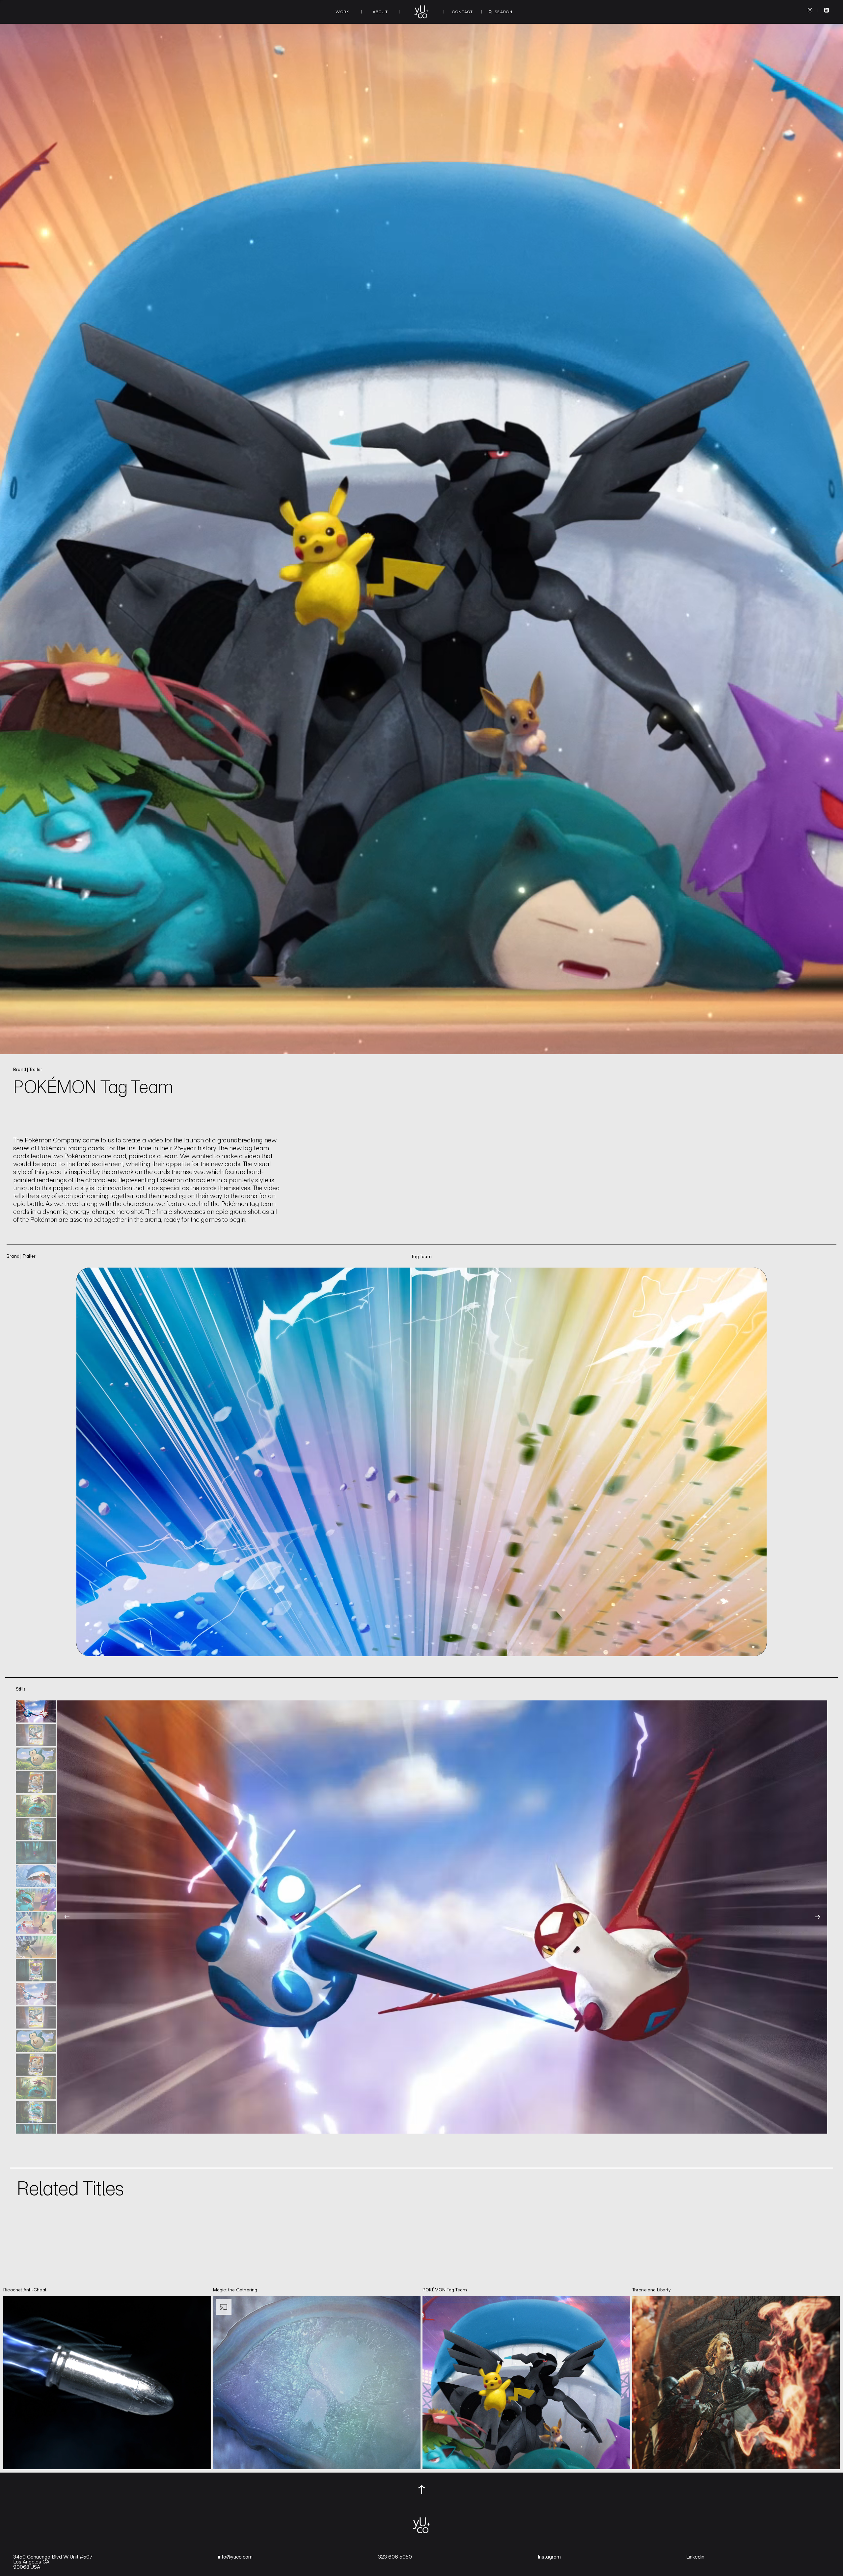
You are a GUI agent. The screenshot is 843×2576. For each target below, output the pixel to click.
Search (503, 12)
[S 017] (36, 2088)
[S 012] (36, 1970)
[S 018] (36, 2112)
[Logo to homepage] (421, 12)
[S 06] (36, 1829)
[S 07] (36, 1852)
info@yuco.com (235, 2557)
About (380, 12)
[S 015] (36, 2041)
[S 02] (36, 1735)
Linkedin (695, 2557)
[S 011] (36, 1947)
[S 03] (36, 1759)
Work (342, 12)
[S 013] (36, 1994)
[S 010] (36, 1923)
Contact (463, 12)
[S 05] (36, 1806)
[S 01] (36, 1711)
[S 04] (36, 1782)
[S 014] (36, 2017)
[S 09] (36, 1900)
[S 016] (36, 2065)
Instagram (549, 2557)
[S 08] (36, 1876)
